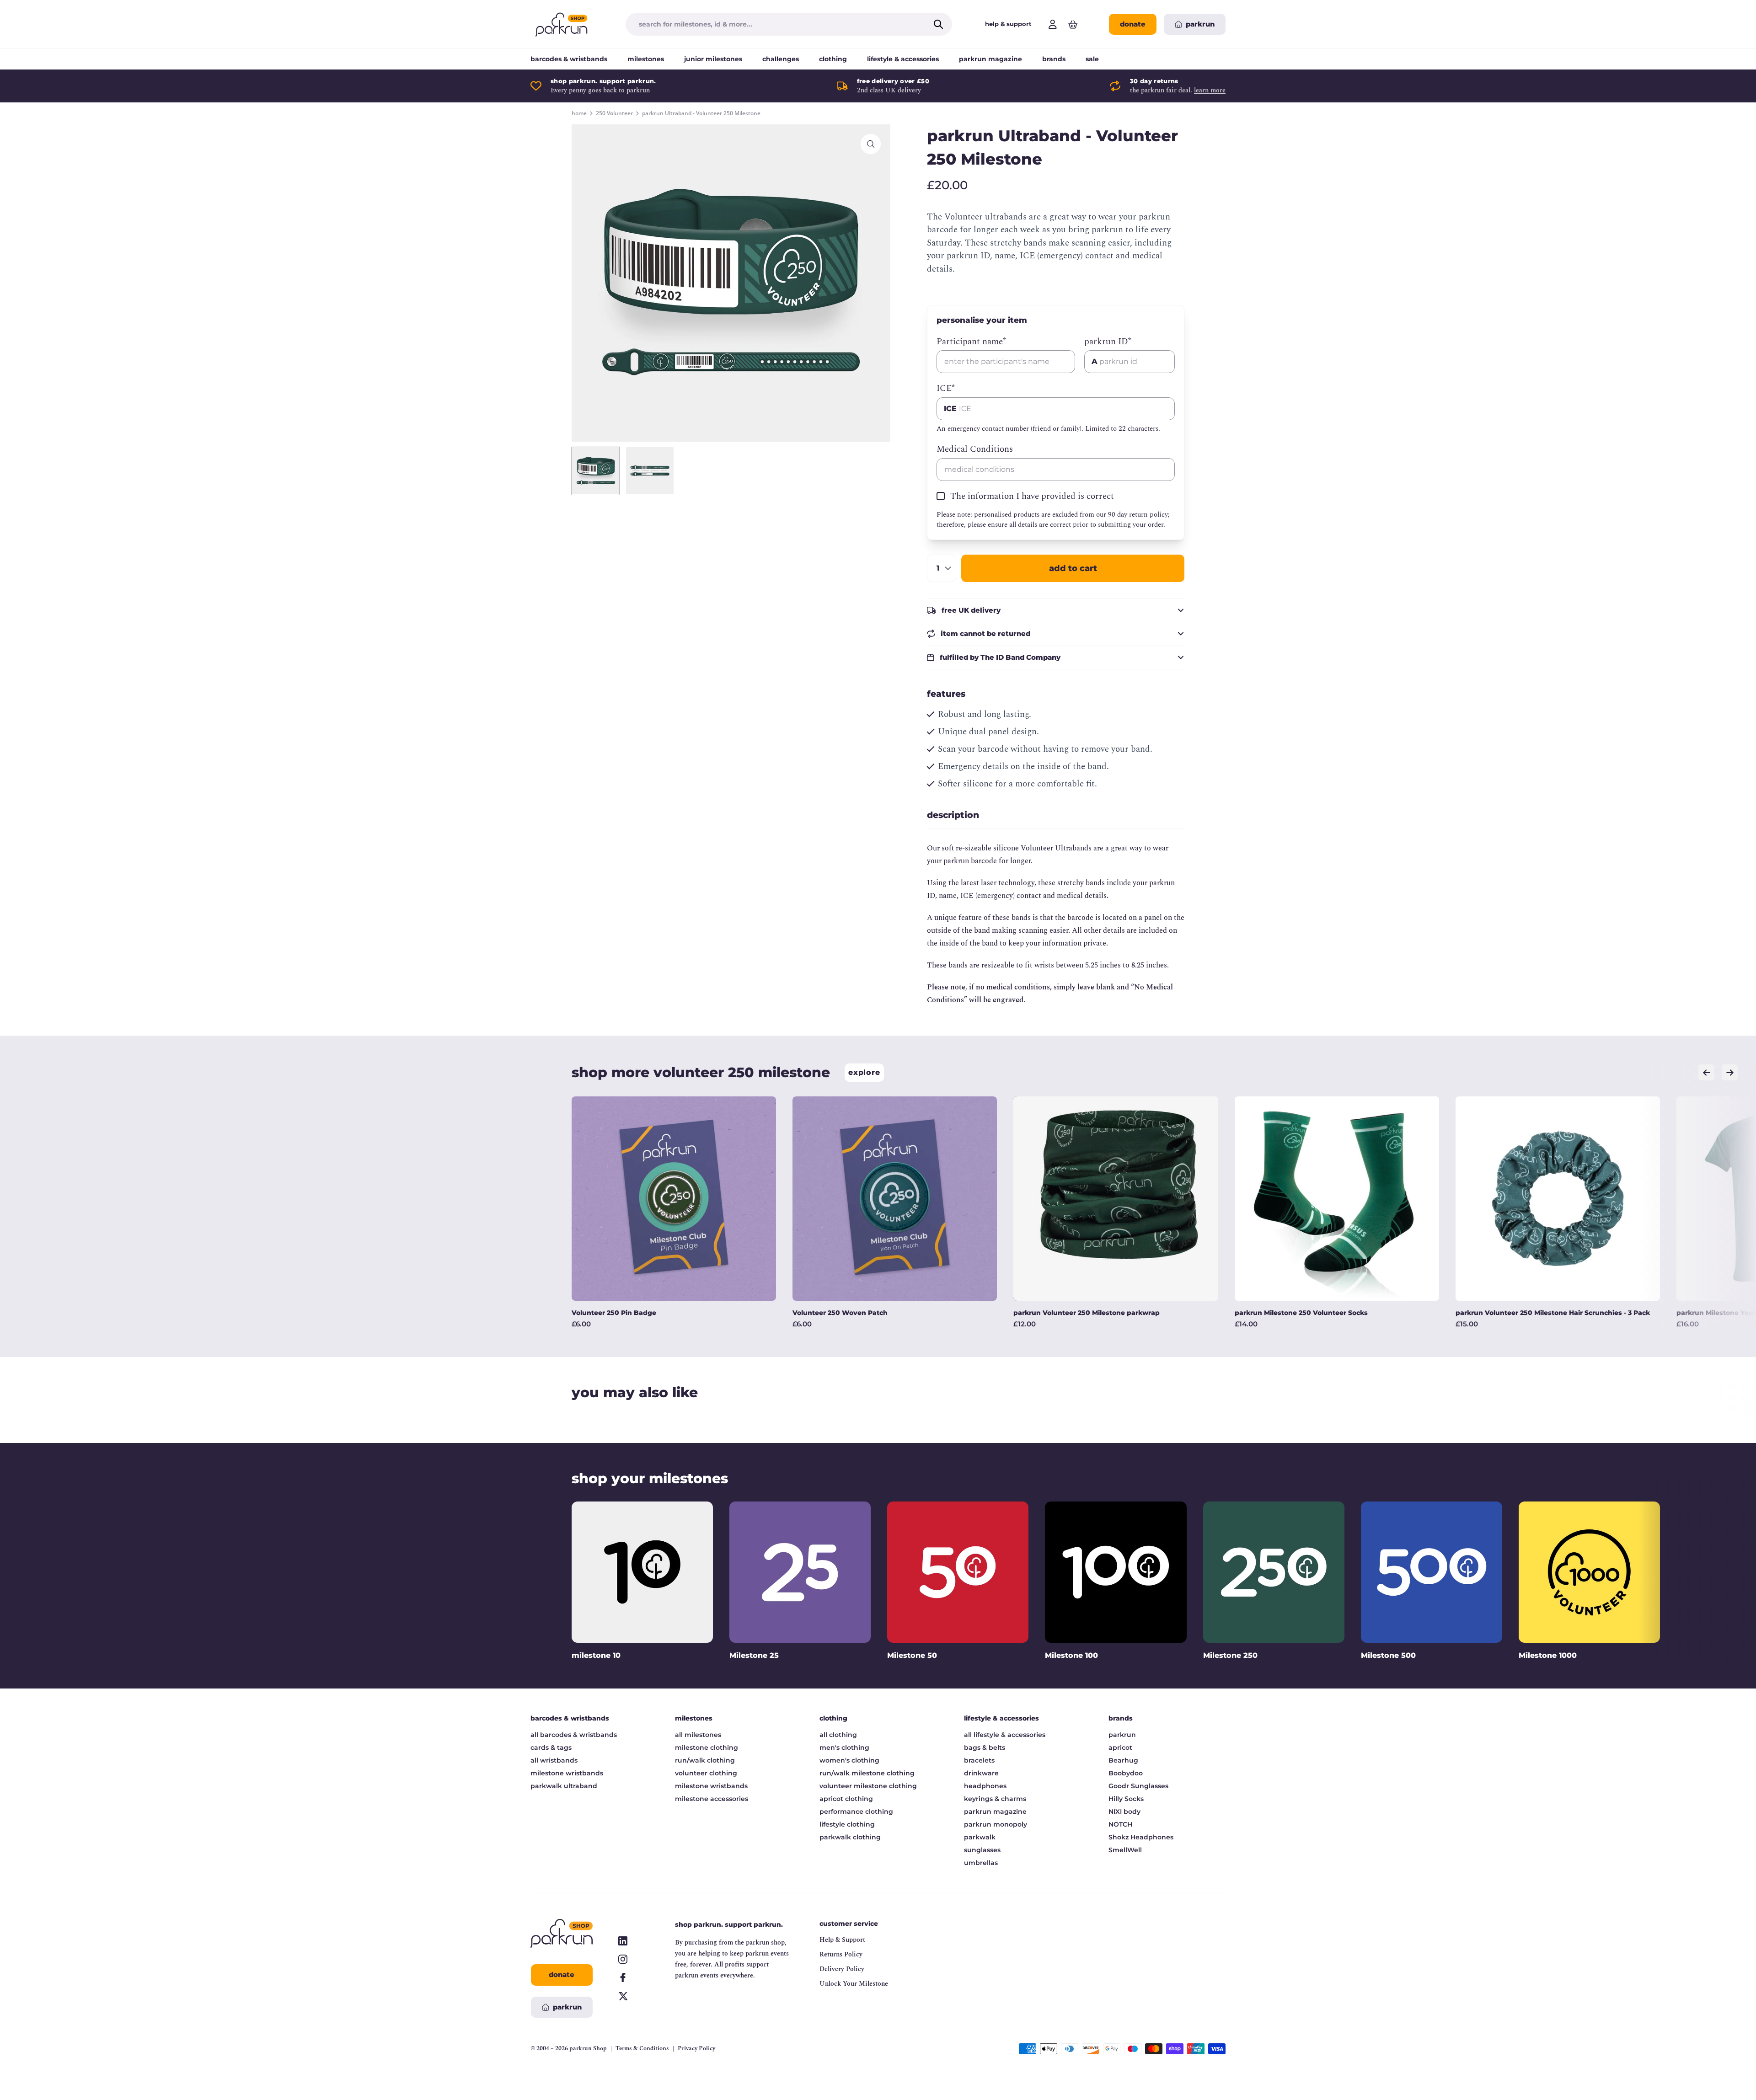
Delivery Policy (842, 1969)
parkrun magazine (990, 59)
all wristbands (554, 1760)
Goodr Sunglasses (1138, 1786)
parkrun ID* (1108, 342)
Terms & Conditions (642, 2049)
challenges (781, 59)
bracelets (979, 1760)
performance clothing (856, 1811)
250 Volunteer (614, 113)
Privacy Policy (696, 2049)
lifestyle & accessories (903, 59)
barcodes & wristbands (569, 59)
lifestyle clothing (847, 1824)
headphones (985, 1786)
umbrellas (981, 1863)
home (579, 113)
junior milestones (713, 59)
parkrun (1122, 1735)
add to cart (1073, 568)
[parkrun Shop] (562, 24)
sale (1092, 59)
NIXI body (1124, 1811)
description (953, 815)
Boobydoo (1126, 1773)
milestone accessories (712, 1799)
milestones (646, 59)
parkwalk (980, 1837)
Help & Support (842, 1940)
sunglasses (982, 1850)
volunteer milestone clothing (868, 1786)
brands (1054, 59)
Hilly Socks (1126, 1799)
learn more (1210, 90)
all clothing (838, 1735)
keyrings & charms (995, 1799)
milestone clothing (707, 1747)
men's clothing (844, 1747)
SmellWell (1125, 1850)
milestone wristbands (567, 1773)
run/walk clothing (705, 1760)
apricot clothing (846, 1799)
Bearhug (1123, 1760)
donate (1133, 24)
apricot (1120, 1747)
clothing (833, 59)
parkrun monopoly (996, 1824)
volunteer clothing (706, 1773)
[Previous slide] (1706, 1072)
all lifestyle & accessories (1005, 1735)
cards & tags (551, 1747)
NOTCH (1120, 1824)
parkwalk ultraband (564, 1786)
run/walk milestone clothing (867, 1773)
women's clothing (849, 1760)
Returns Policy (841, 1954)
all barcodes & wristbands (574, 1735)
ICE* (946, 389)
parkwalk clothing (850, 1837)
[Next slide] (1730, 1072)
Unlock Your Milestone (854, 1984)
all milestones (698, 1735)
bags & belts (985, 1747)
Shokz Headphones (1141, 1837)
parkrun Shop (588, 2048)
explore (864, 1072)
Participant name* (971, 342)
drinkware (981, 1773)
